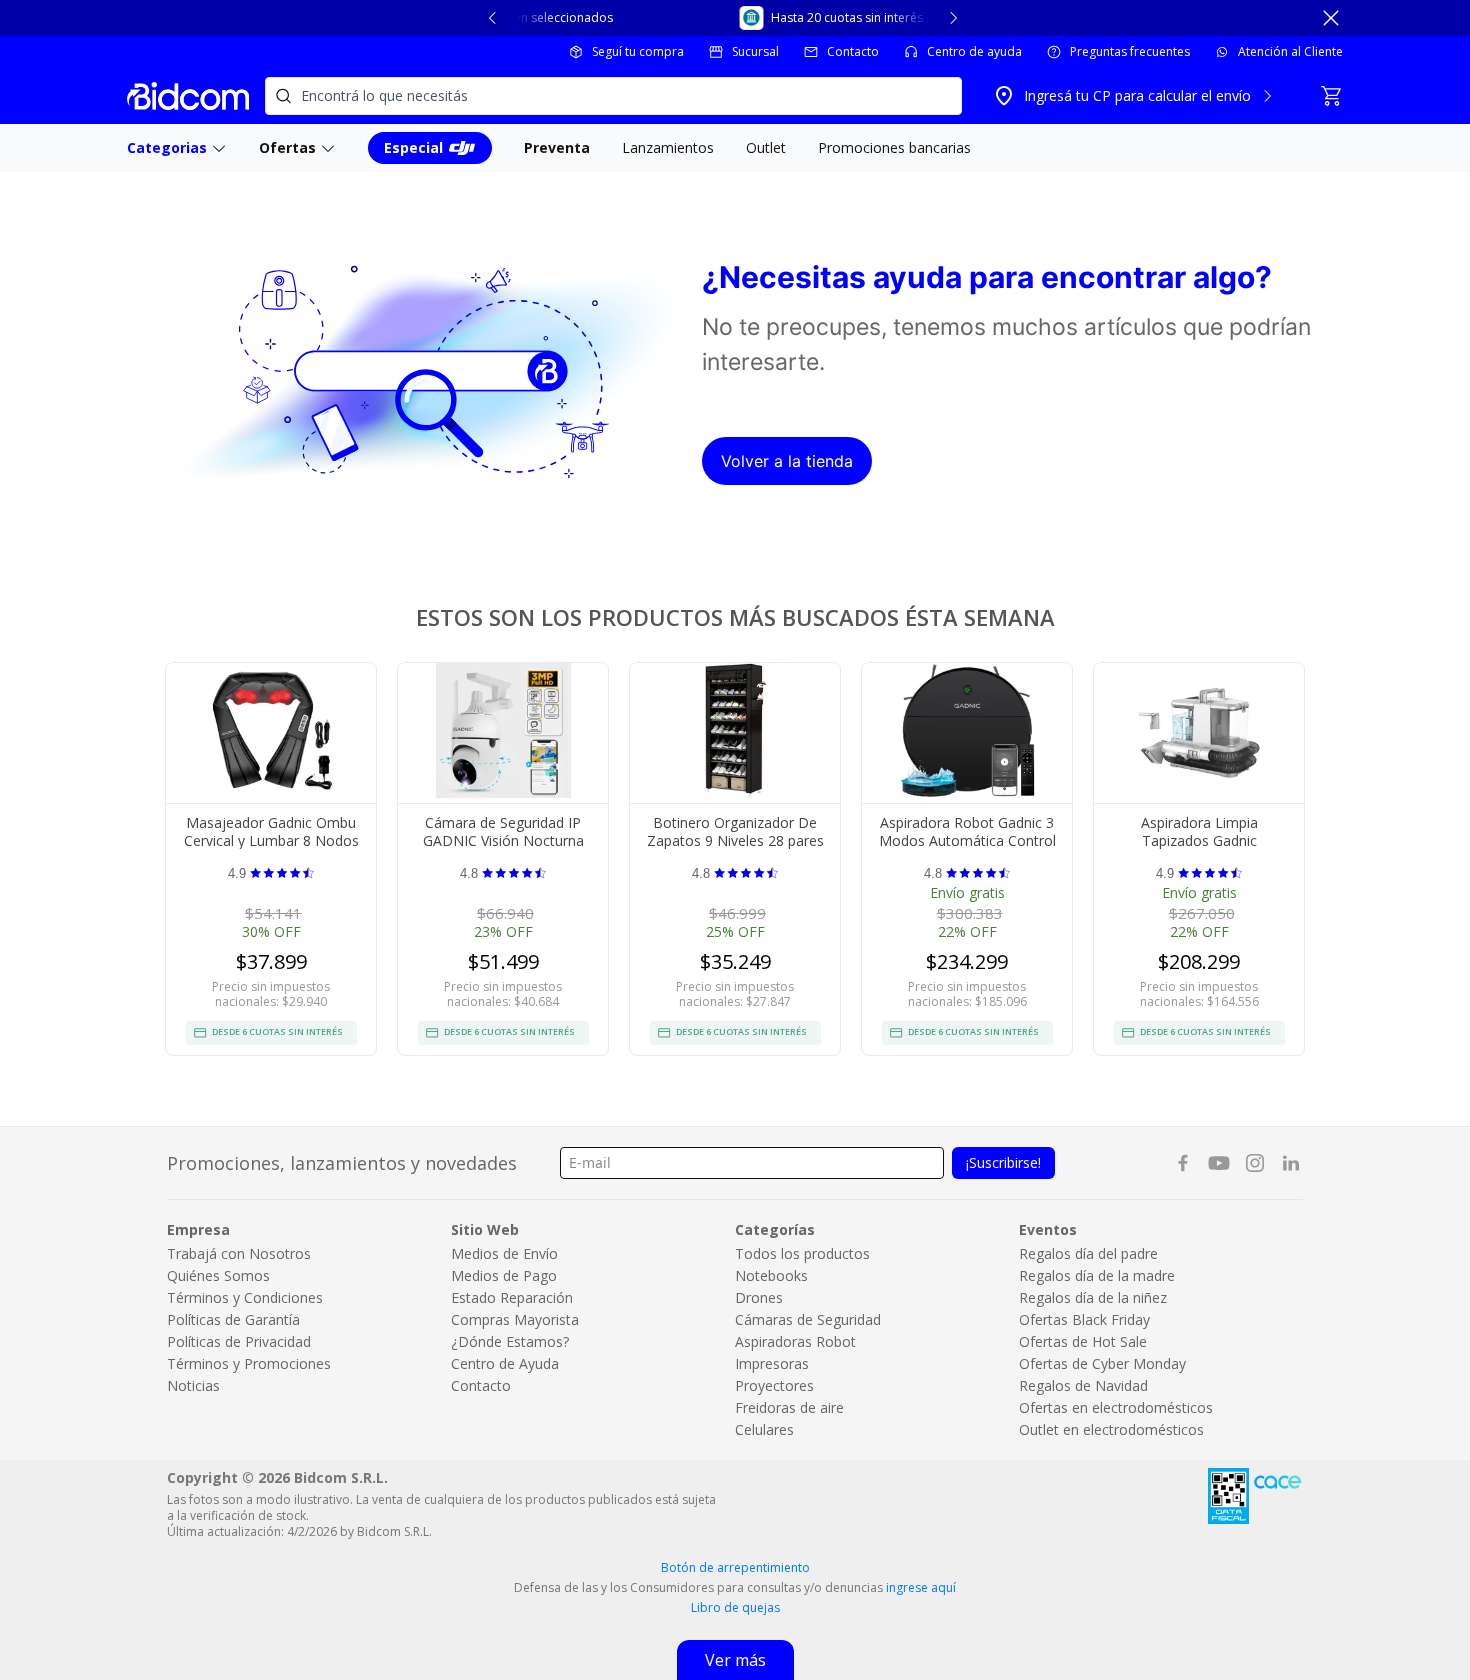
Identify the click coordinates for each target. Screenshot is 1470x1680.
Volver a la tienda (787, 461)
